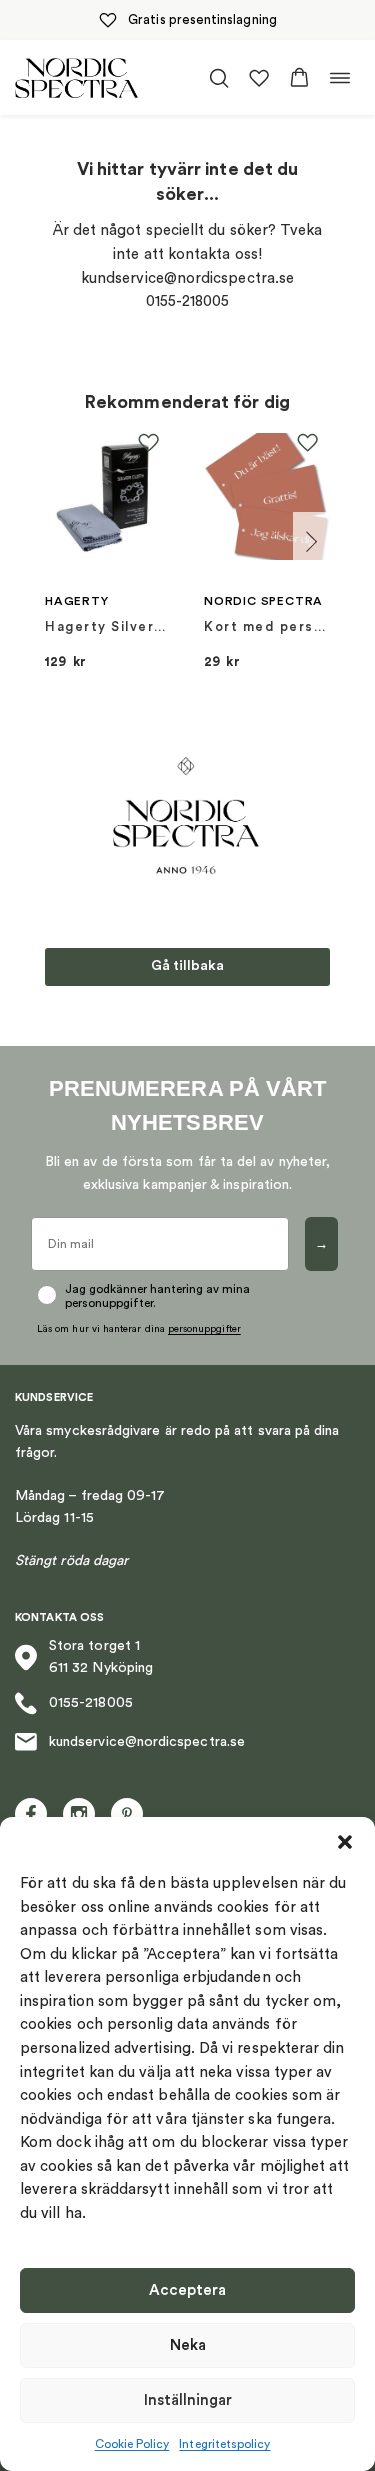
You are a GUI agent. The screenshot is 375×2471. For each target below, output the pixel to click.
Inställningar (188, 2400)
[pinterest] (127, 1814)
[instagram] (79, 1814)
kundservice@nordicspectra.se (147, 1742)
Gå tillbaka (187, 966)
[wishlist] (259, 78)
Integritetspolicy (224, 2444)
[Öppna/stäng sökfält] (219, 78)
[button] (345, 1842)
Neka (188, 2345)
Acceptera (187, 2290)
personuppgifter (204, 1329)
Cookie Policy (132, 2444)
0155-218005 (91, 1703)
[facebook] (31, 1814)
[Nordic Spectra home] (76, 77)
